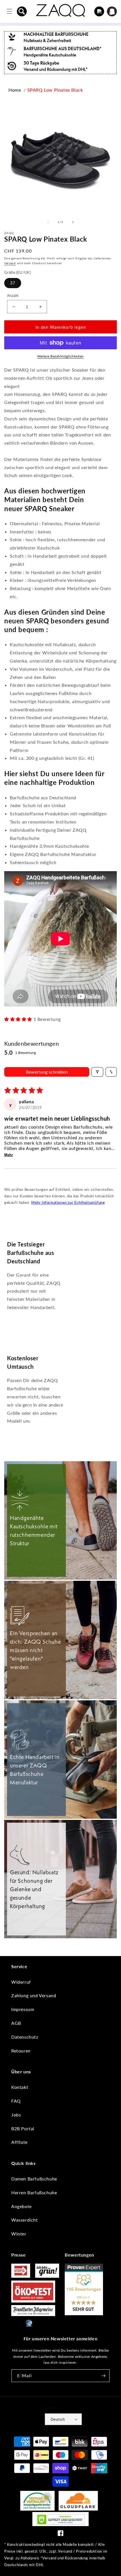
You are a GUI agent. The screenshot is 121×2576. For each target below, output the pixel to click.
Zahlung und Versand (34, 1995)
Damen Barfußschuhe (34, 2179)
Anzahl (13, 295)
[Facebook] (60, 2534)
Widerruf (21, 1982)
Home (15, 90)
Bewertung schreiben (47, 1072)
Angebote (22, 2206)
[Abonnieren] (103, 2376)
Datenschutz (25, 2037)
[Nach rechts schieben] (73, 222)
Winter (19, 2234)
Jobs (16, 2115)
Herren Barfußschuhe (34, 2192)
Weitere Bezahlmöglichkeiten (60, 356)
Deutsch (58, 2419)
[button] (22, 11)
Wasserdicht (25, 2220)
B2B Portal (23, 2128)
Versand (10, 263)
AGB (16, 2023)
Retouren (21, 2051)
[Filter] (97, 1072)
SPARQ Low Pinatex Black (55, 90)
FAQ (16, 2101)
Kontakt (20, 2087)
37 (13, 283)
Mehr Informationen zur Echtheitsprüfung (68, 1202)
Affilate (19, 2142)
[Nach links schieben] (48, 222)
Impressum (23, 2009)
